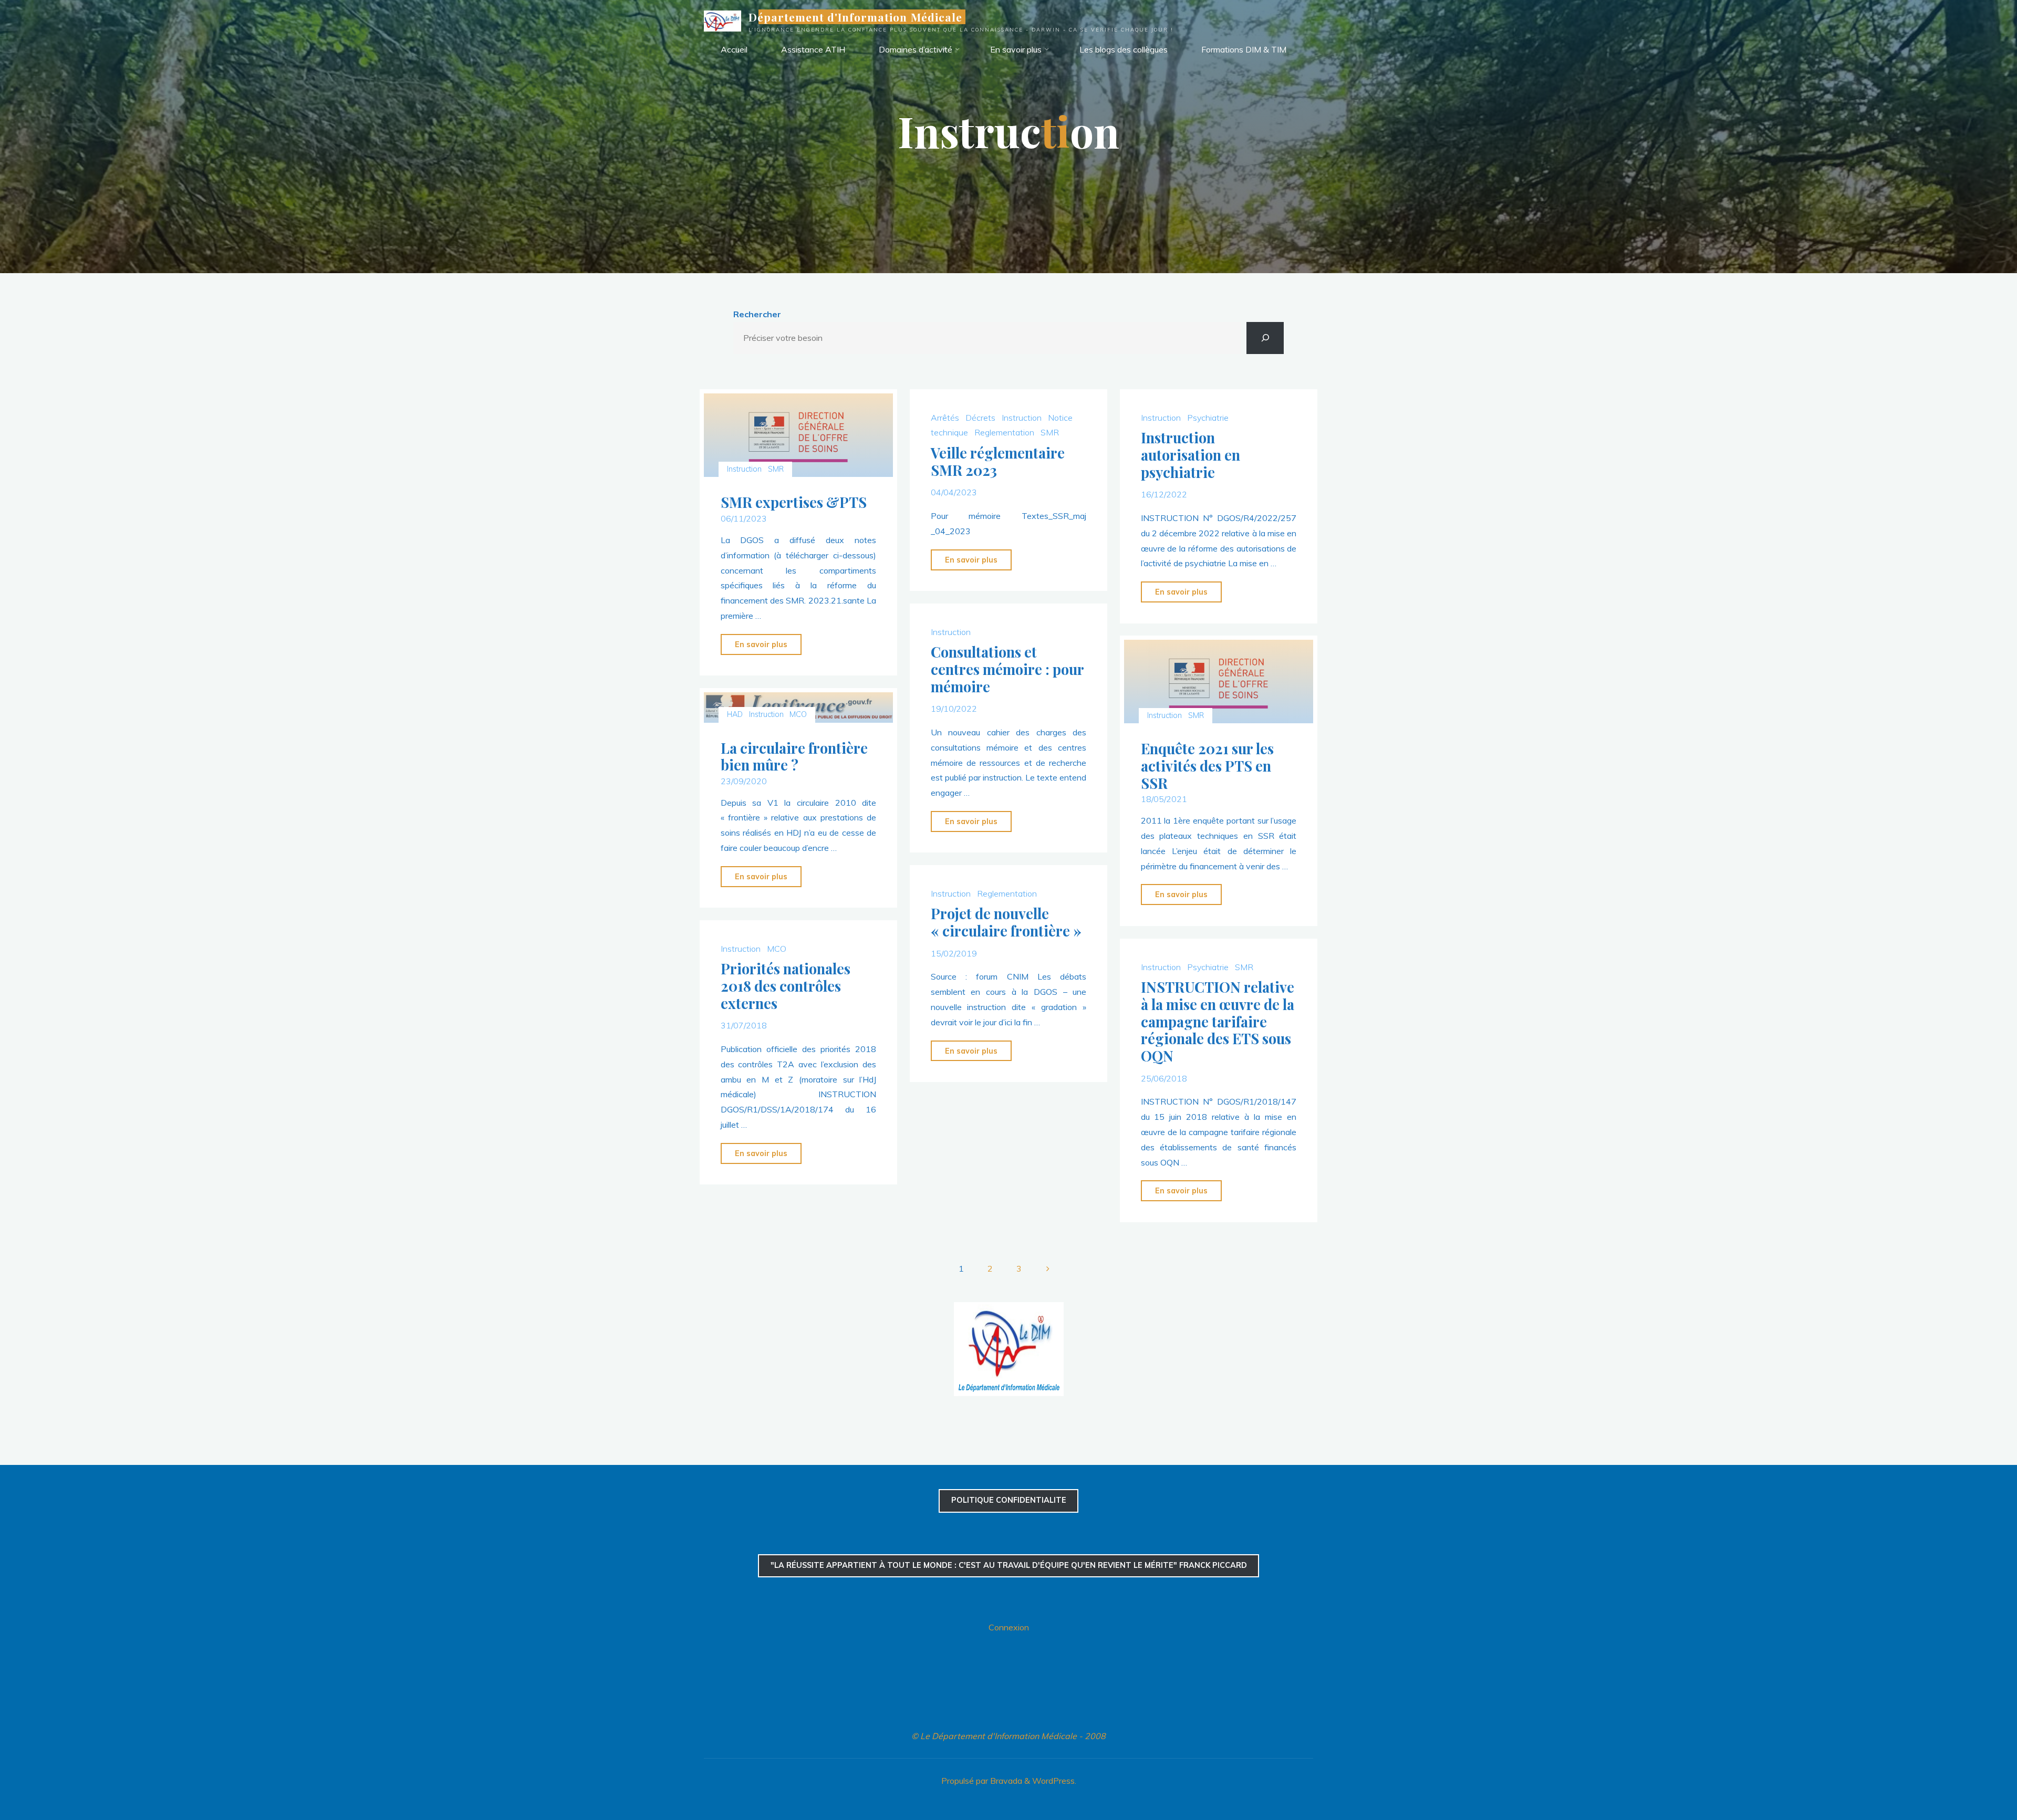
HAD (735, 714)
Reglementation (1004, 432)
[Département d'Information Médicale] (722, 20)
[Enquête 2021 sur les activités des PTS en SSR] (1218, 682)
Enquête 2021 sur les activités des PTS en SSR (1207, 766)
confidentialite (1009, 1500)
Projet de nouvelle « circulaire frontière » (1006, 923)
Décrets (980, 417)
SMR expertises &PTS (794, 502)
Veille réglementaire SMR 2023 (998, 461)
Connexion (1009, 1627)
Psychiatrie (1207, 417)
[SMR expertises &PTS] (799, 435)
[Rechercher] (1265, 338)
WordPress (1053, 1781)
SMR (776, 469)
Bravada (1005, 1781)
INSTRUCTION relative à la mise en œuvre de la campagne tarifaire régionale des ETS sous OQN (1217, 1021)
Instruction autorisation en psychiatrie (1190, 455)
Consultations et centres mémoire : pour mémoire (1007, 669)
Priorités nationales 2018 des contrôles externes (786, 986)
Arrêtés (945, 417)
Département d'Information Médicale (855, 17)
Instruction (745, 469)
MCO (798, 714)
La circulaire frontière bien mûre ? (794, 756)
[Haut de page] (1976, 1779)
